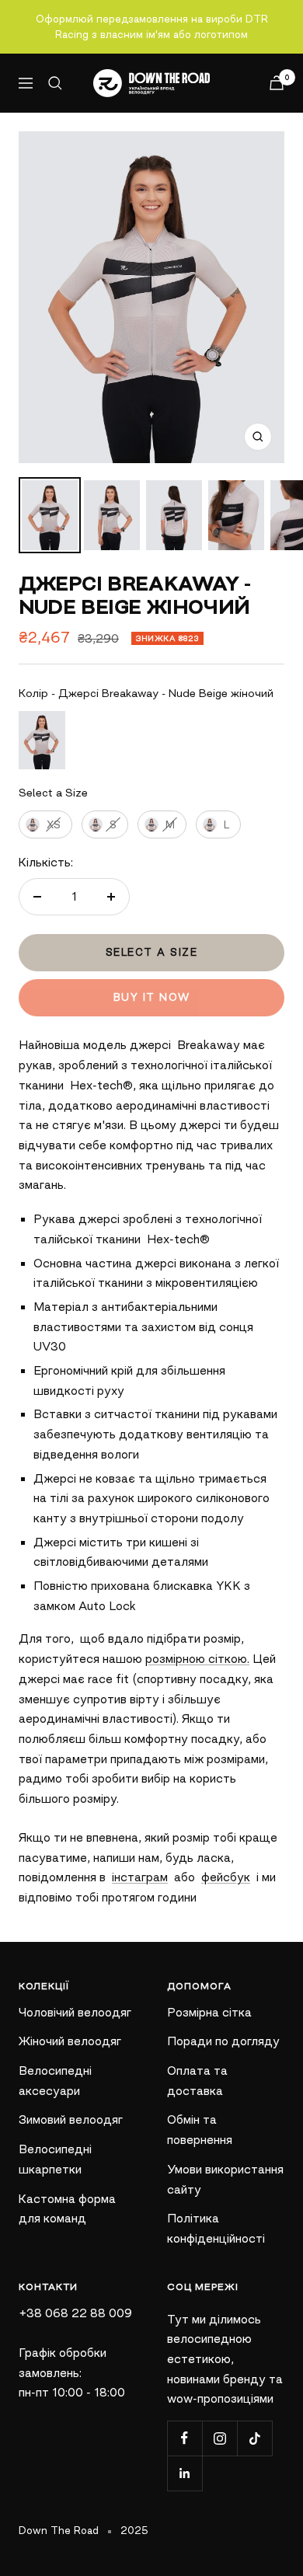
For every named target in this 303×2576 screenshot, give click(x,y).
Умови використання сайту (225, 2179)
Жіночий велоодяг (70, 2041)
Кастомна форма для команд (67, 2209)
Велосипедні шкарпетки (55, 2159)
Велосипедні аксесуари (55, 2081)
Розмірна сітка (209, 2012)
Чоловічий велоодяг (75, 2012)
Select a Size (53, 793)
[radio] (42, 740)
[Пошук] (55, 83)
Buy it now (152, 997)
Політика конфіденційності (216, 2228)
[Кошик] (277, 83)
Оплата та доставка (197, 2081)
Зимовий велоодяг (71, 2119)
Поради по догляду (223, 2041)
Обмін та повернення (200, 2130)
